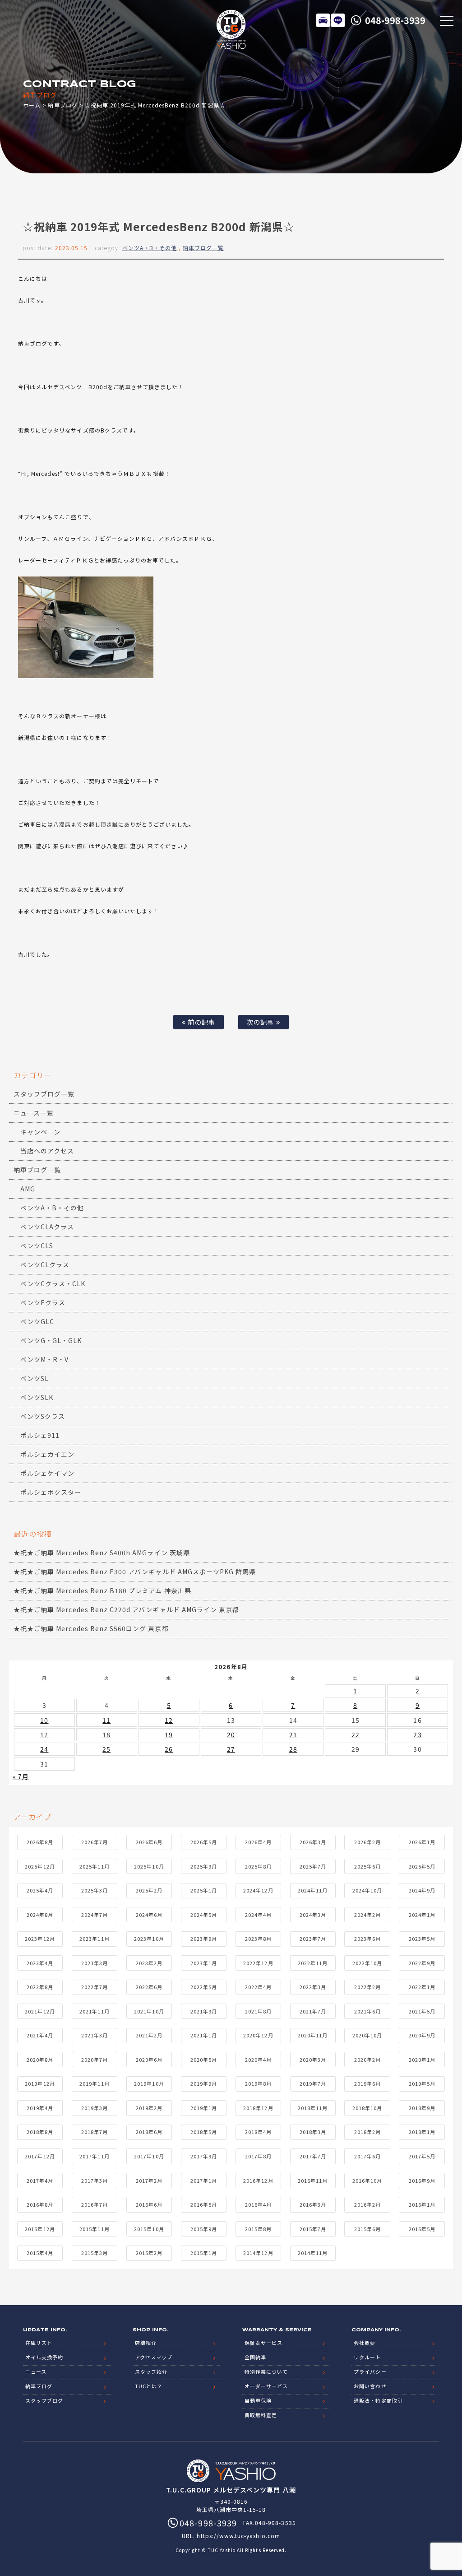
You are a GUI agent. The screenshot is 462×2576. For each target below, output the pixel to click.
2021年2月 (149, 2035)
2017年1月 (204, 2181)
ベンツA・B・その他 (150, 248)
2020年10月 (367, 2035)
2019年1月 (204, 2108)
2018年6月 (149, 2132)
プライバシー (370, 2371)
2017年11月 (94, 2156)
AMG (28, 1189)
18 (106, 1734)
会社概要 (365, 2343)
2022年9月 (422, 1963)
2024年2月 (367, 1915)
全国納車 (255, 2357)
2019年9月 (204, 2083)
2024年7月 (95, 1915)
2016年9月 (422, 2181)
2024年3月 (313, 1915)
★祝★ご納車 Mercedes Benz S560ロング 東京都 (91, 1628)
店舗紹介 (146, 2343)
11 (106, 1720)
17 (44, 1734)
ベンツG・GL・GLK (51, 1340)
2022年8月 (40, 1987)
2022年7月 (95, 1987)
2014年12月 (258, 2253)
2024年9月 (422, 1890)
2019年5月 (422, 2083)
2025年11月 (94, 1866)
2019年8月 (258, 2083)
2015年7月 (313, 2229)
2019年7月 (313, 2083)
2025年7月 (313, 1866)
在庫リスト (323, 20)
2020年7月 (95, 2060)
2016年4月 (258, 2204)
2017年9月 (204, 2156)
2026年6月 (149, 1842)
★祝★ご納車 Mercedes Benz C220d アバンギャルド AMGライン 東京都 (126, 1609)
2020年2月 (367, 2060)
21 (293, 1734)
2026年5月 (204, 1842)
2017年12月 (40, 2156)
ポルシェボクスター (51, 1492)
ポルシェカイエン (47, 1454)
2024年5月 (204, 1915)
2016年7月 (95, 2204)
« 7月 (21, 1776)
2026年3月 (313, 1842)
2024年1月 (422, 1915)
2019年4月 (40, 2108)
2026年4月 (258, 1842)
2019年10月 (149, 2083)
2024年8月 (40, 1915)
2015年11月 (94, 2229)
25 (106, 1749)
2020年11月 (313, 2035)
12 (169, 1720)
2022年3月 (313, 1987)
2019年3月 (95, 2108)
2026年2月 (367, 1842)
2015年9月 (204, 2229)
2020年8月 (40, 2060)
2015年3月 (95, 2253)
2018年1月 (422, 2132)
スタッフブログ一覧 (44, 1094)
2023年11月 (94, 1939)
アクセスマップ (154, 2357)
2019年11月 (94, 2083)
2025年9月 (204, 1866)
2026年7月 (95, 1842)
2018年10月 (367, 2108)
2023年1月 (204, 1963)
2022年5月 (204, 1987)
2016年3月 (313, 2204)
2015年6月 (367, 2229)
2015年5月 (422, 2229)
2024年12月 (258, 1890)
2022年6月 (149, 1987)
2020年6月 (149, 2060)
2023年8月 (258, 1939)
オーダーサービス (266, 2386)
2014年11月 (313, 2253)
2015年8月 (258, 2229)
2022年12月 (258, 1963)
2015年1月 (204, 2253)
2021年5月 (422, 2011)
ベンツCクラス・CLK (53, 1283)
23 (417, 1734)
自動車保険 (258, 2400)
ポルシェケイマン (47, 1473)
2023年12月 (40, 1939)
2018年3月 (313, 2132)
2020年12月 (258, 2035)
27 (231, 1749)
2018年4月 (258, 2132)
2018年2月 (367, 2132)
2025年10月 (149, 1866)
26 (169, 1749)
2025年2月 (149, 1890)
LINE (338, 20)
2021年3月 (95, 2035)
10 (44, 1720)
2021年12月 (40, 2011)
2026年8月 (40, 1842)
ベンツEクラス (43, 1302)
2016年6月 (149, 2204)
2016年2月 (367, 2204)
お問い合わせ (370, 2386)
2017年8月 (258, 2156)
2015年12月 (40, 2229)
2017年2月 (149, 2181)
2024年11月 (313, 1890)
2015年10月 (149, 2229)
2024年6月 (149, 1915)
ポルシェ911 (40, 1435)
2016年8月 (40, 2204)
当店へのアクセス (47, 1151)
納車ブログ (62, 105)
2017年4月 (40, 2181)
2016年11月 (313, 2181)
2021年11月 (94, 2011)
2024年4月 (258, 1915)
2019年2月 (149, 2108)
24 (44, 1749)
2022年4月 (258, 1987)
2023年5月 (422, 1939)
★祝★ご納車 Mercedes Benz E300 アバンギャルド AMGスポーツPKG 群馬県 (135, 1572)
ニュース (36, 2371)
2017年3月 (95, 2181)
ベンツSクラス (43, 1416)
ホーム (32, 105)
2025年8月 (258, 1866)
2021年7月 (313, 2011)
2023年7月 (313, 1939)
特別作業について (266, 2371)
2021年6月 (367, 2011)
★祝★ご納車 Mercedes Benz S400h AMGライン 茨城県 (102, 1553)
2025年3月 (95, 1890)
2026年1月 (422, 1842)
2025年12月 (40, 1866)
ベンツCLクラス (45, 1265)
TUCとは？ (149, 2386)
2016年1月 (422, 2204)
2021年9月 (204, 2011)
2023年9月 (204, 1939)
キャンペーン (40, 1132)
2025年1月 (204, 1890)
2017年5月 (422, 2156)
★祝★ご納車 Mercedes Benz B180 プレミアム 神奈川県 (102, 1590)
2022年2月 (367, 1987)
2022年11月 (313, 1963)
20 (231, 1734)
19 (169, 1734)
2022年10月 (367, 1963)
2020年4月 (258, 2060)
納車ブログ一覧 (203, 248)
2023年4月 (40, 1963)
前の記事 (200, 1022)
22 (356, 1734)
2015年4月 (40, 2253)
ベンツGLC (37, 1321)
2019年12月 (40, 2083)
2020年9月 (422, 2035)
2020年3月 (313, 2060)
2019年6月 (367, 2083)
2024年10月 (367, 1890)
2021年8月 (258, 2011)
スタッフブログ (44, 2400)
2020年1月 (422, 2060)
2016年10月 (367, 2181)
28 (293, 1749)
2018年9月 (422, 2108)
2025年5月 (422, 1866)
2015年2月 (149, 2253)
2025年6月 (367, 1866)
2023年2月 (149, 1963)
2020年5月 (204, 2060)
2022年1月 (422, 1987)
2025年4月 (40, 1890)
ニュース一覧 (34, 1113)
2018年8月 (40, 2132)
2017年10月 (149, 2156)
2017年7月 (313, 2156)
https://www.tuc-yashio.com (238, 2536)
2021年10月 (149, 2011)
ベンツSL (35, 1378)
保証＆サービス (263, 2343)
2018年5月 (204, 2132)
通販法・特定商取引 (378, 2400)
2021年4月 (40, 2035)
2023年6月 (367, 1939)
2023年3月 (95, 1963)
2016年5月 (204, 2204)
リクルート (367, 2357)
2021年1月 (204, 2035)
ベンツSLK (37, 1397)
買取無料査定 (261, 2415)
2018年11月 (313, 2108)
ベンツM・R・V (44, 1359)
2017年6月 (367, 2156)
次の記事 (261, 1022)
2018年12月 (258, 2108)
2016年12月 (258, 2181)
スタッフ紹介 (151, 2371)
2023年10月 (149, 1939)
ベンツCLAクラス (47, 1227)
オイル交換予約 (44, 2357)
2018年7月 (95, 2132)
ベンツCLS (37, 1246)
